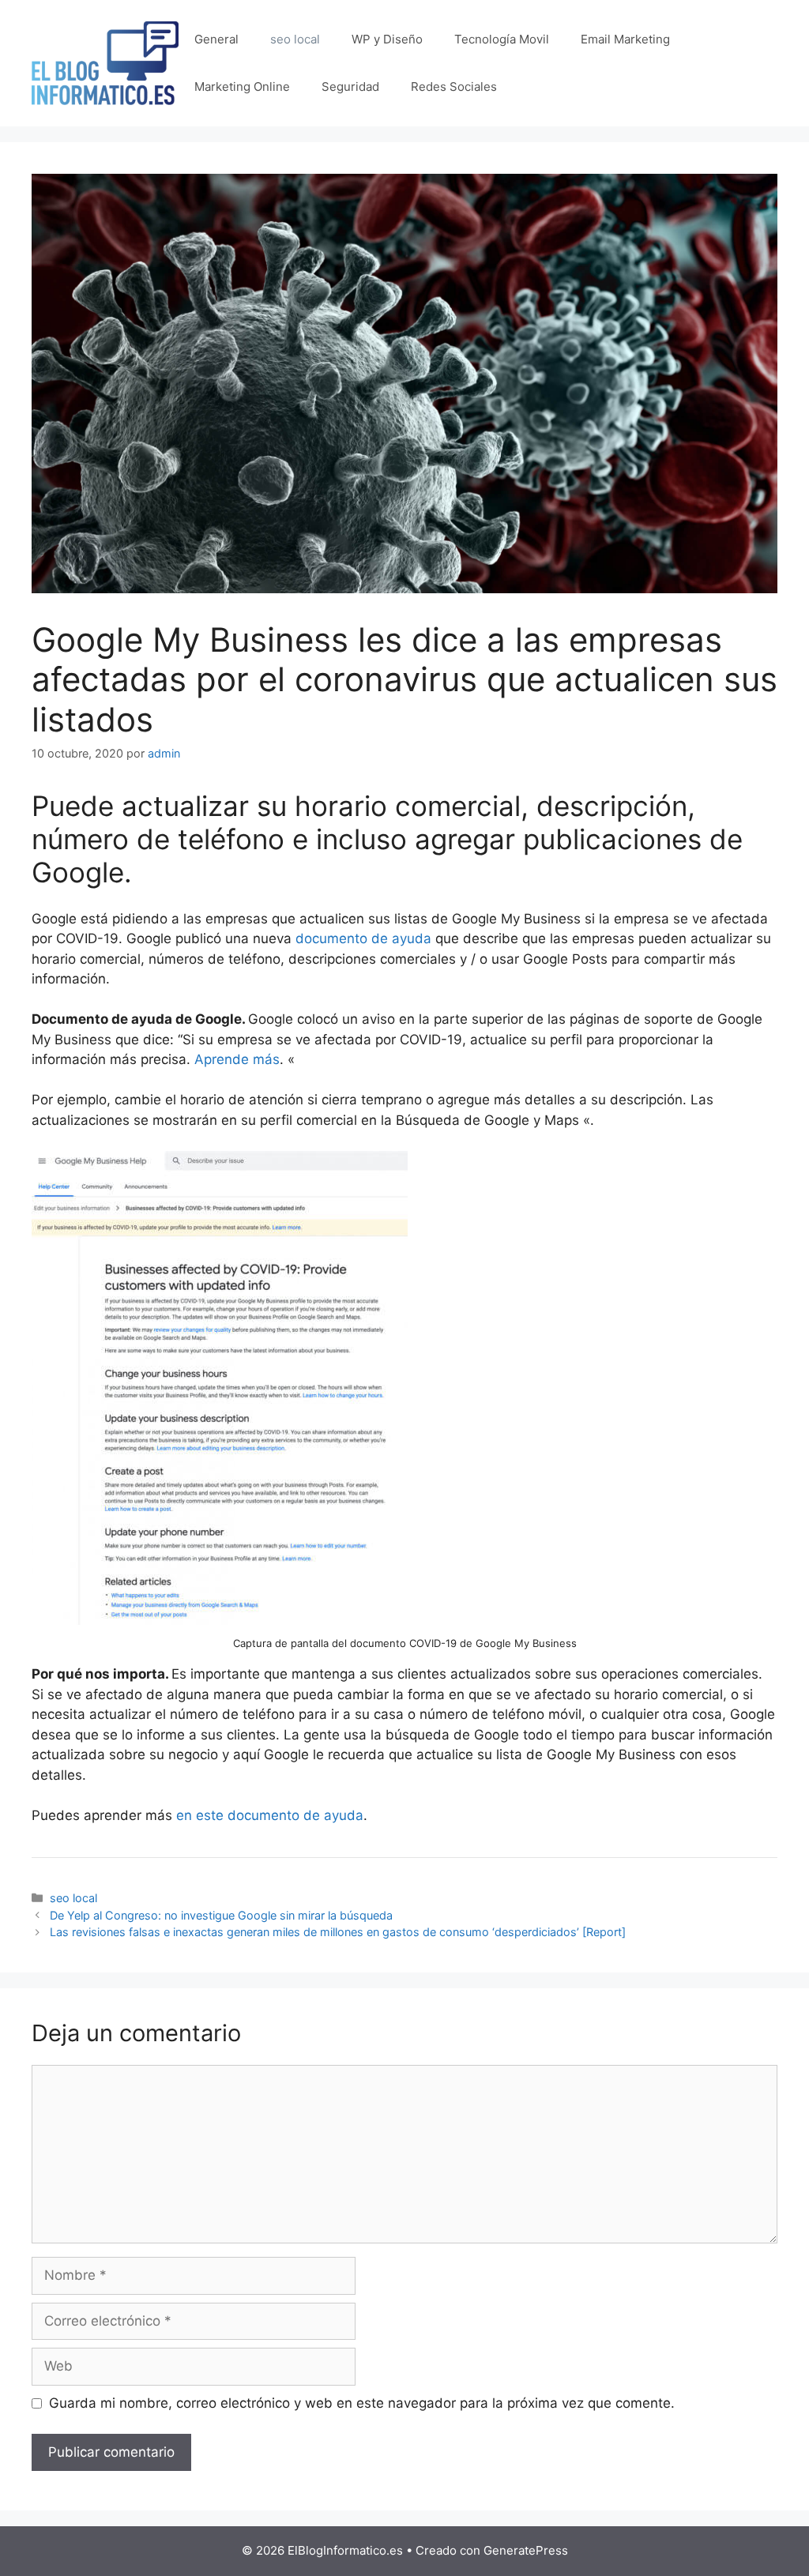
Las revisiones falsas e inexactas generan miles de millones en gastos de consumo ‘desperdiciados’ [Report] (338, 1932)
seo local (295, 39)
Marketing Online (242, 86)
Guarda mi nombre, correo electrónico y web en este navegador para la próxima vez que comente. (362, 2403)
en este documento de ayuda (270, 1815)
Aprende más (237, 1059)
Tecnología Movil (502, 39)
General (216, 39)
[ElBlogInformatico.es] (105, 62)
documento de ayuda (363, 938)
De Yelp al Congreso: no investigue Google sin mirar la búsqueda (221, 1915)
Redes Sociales (454, 86)
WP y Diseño (387, 39)
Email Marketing (625, 39)
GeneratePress (526, 2550)
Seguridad (350, 86)
